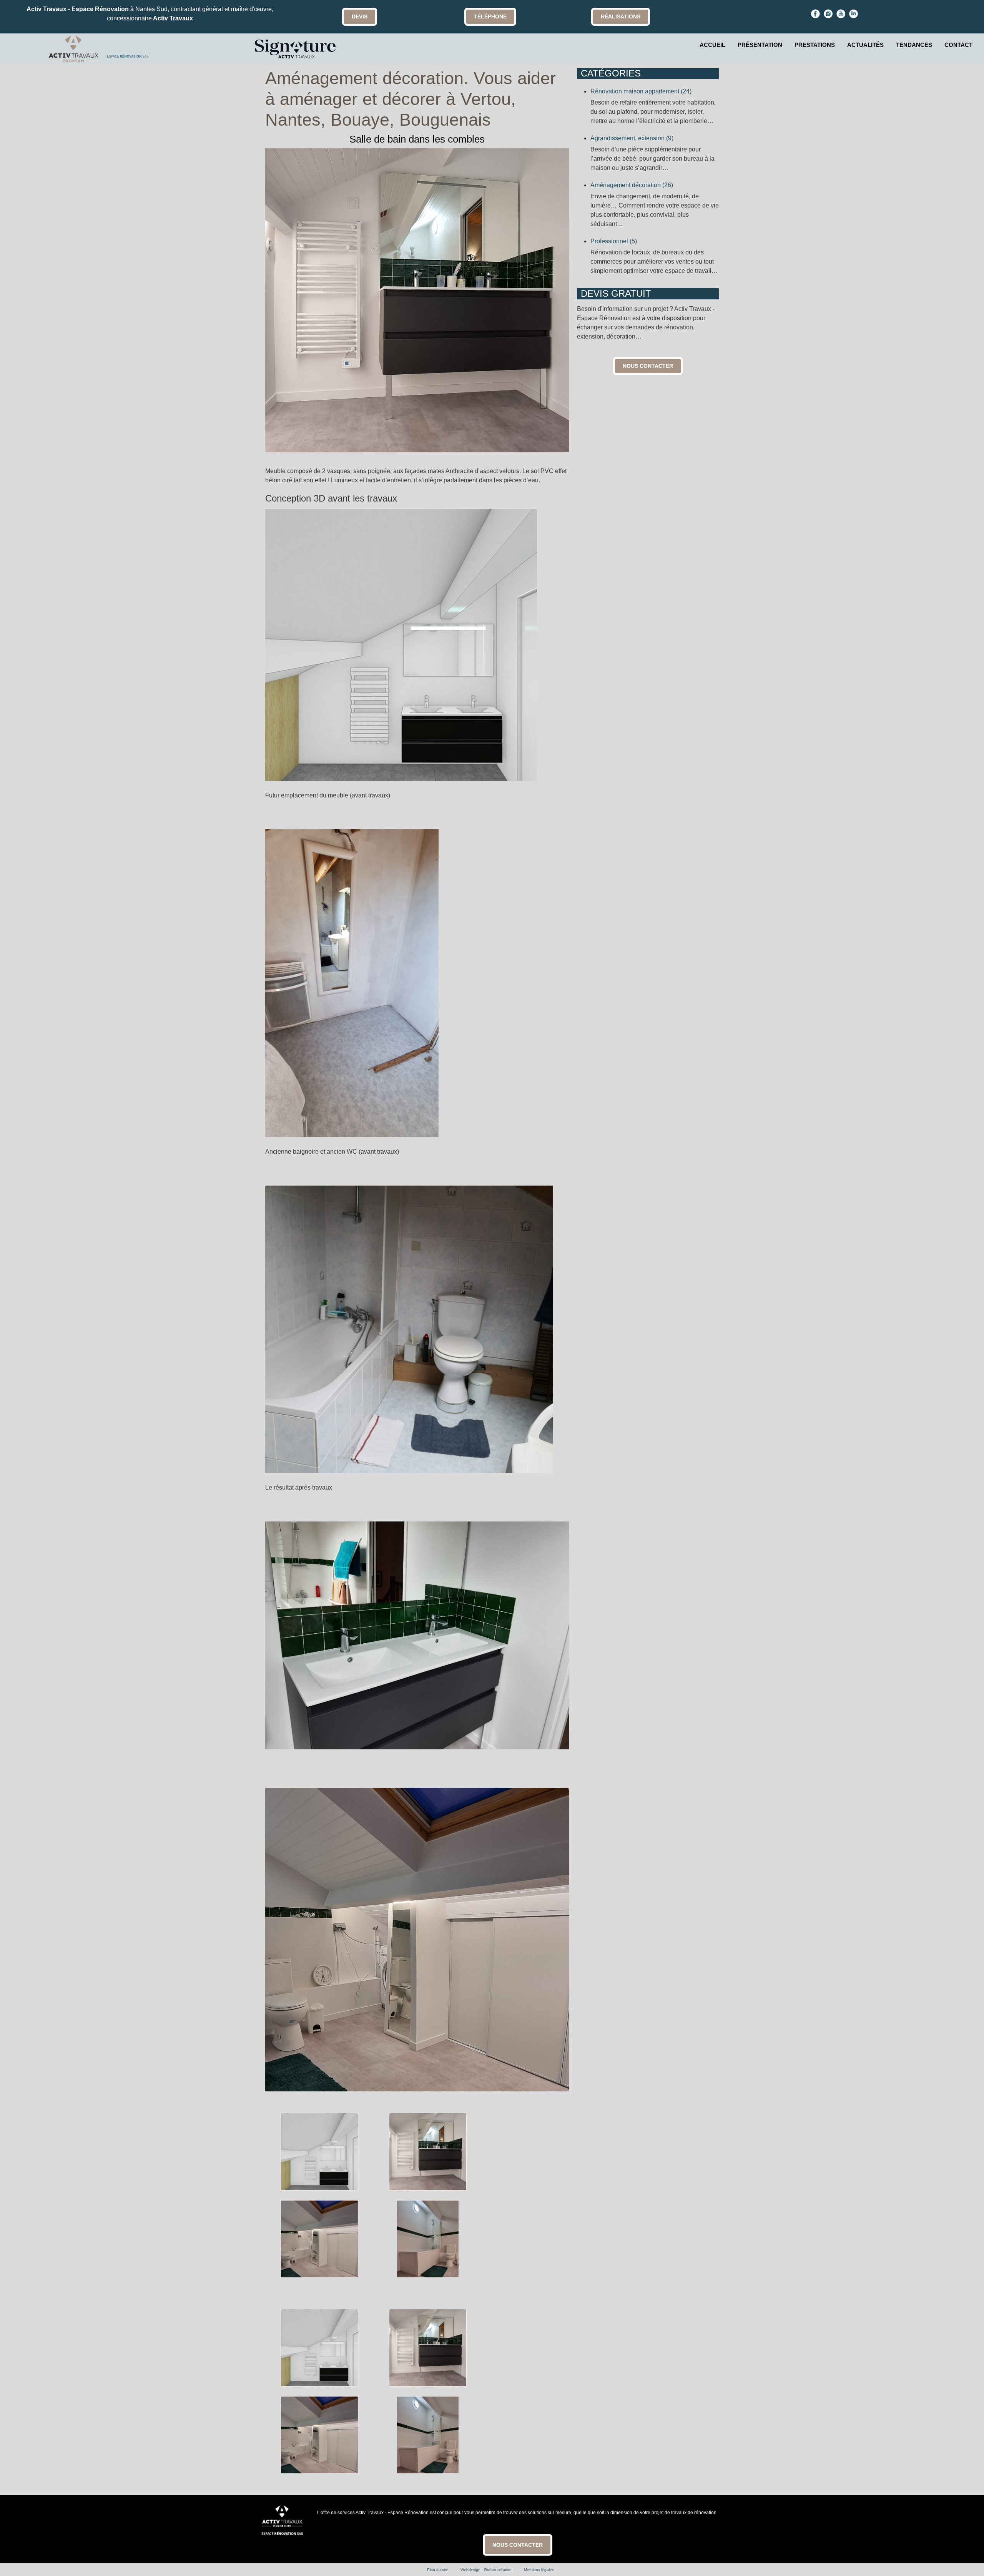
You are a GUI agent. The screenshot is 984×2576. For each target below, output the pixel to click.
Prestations (815, 45)
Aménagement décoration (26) (632, 185)
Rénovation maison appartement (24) (641, 91)
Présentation (760, 45)
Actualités (865, 45)
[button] (967, 2559)
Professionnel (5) (614, 241)
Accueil (712, 45)
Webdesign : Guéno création (486, 2570)
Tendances (914, 45)
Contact (958, 45)
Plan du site (438, 2570)
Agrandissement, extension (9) (632, 138)
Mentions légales (539, 2570)
